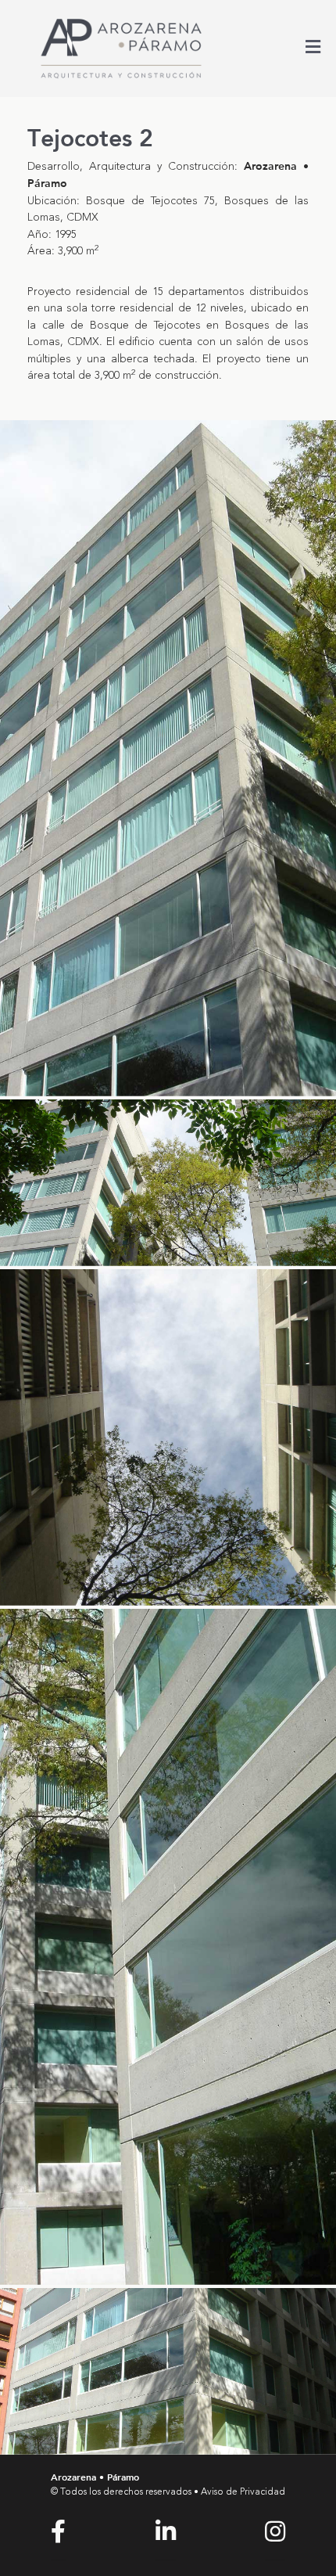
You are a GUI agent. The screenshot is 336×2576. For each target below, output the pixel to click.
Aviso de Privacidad (243, 2492)
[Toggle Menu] (313, 49)
